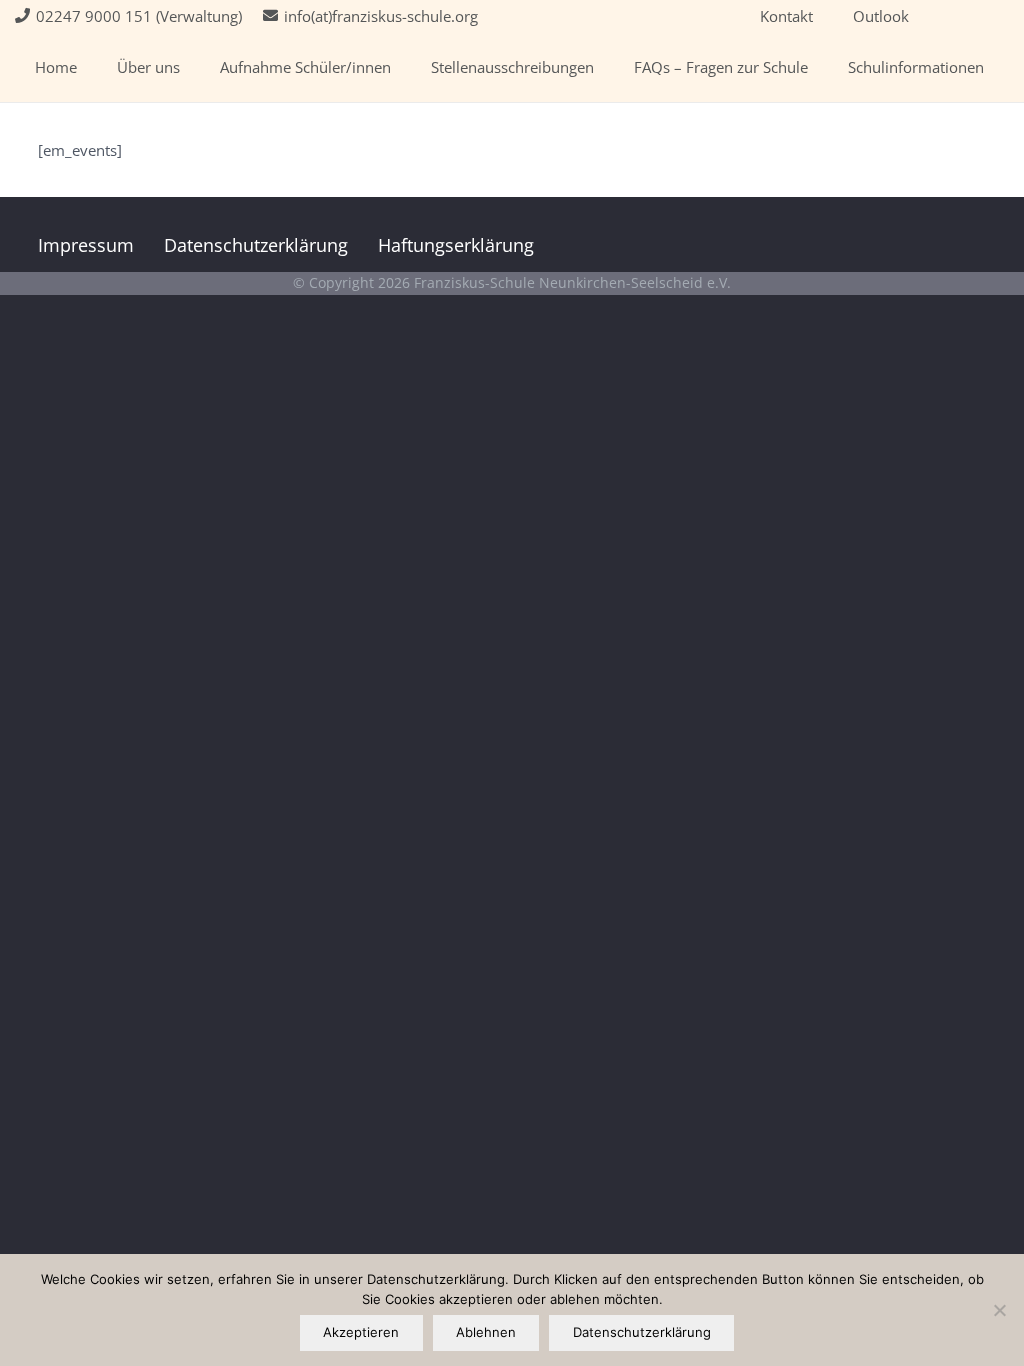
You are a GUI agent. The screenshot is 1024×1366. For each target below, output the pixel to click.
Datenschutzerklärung (256, 245)
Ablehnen (486, 1332)
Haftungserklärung (456, 245)
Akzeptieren (361, 1332)
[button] (194, 67)
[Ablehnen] (999, 1310)
